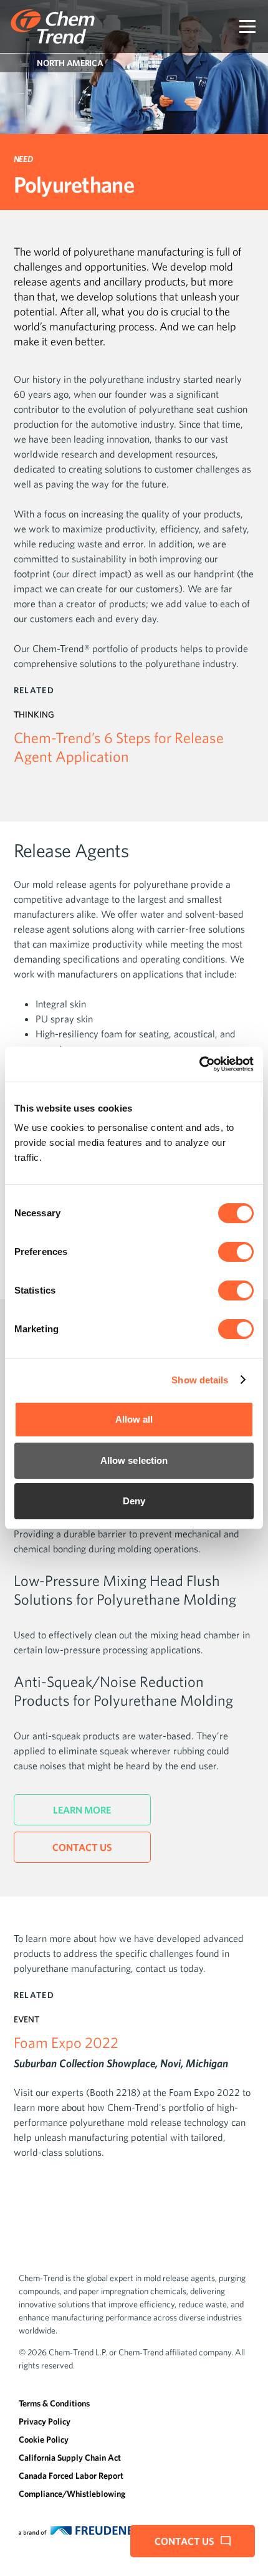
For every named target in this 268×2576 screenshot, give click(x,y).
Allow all (134, 1419)
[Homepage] (53, 26)
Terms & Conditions (54, 2403)
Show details (200, 1380)
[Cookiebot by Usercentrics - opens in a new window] (199, 1064)
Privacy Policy (45, 2421)
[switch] (236, 1252)
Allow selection (134, 1460)
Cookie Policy (44, 2439)
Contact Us (82, 1847)
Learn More (82, 1810)
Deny (134, 1501)
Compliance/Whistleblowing (72, 2494)
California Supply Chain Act (70, 2458)
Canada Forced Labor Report (71, 2476)
